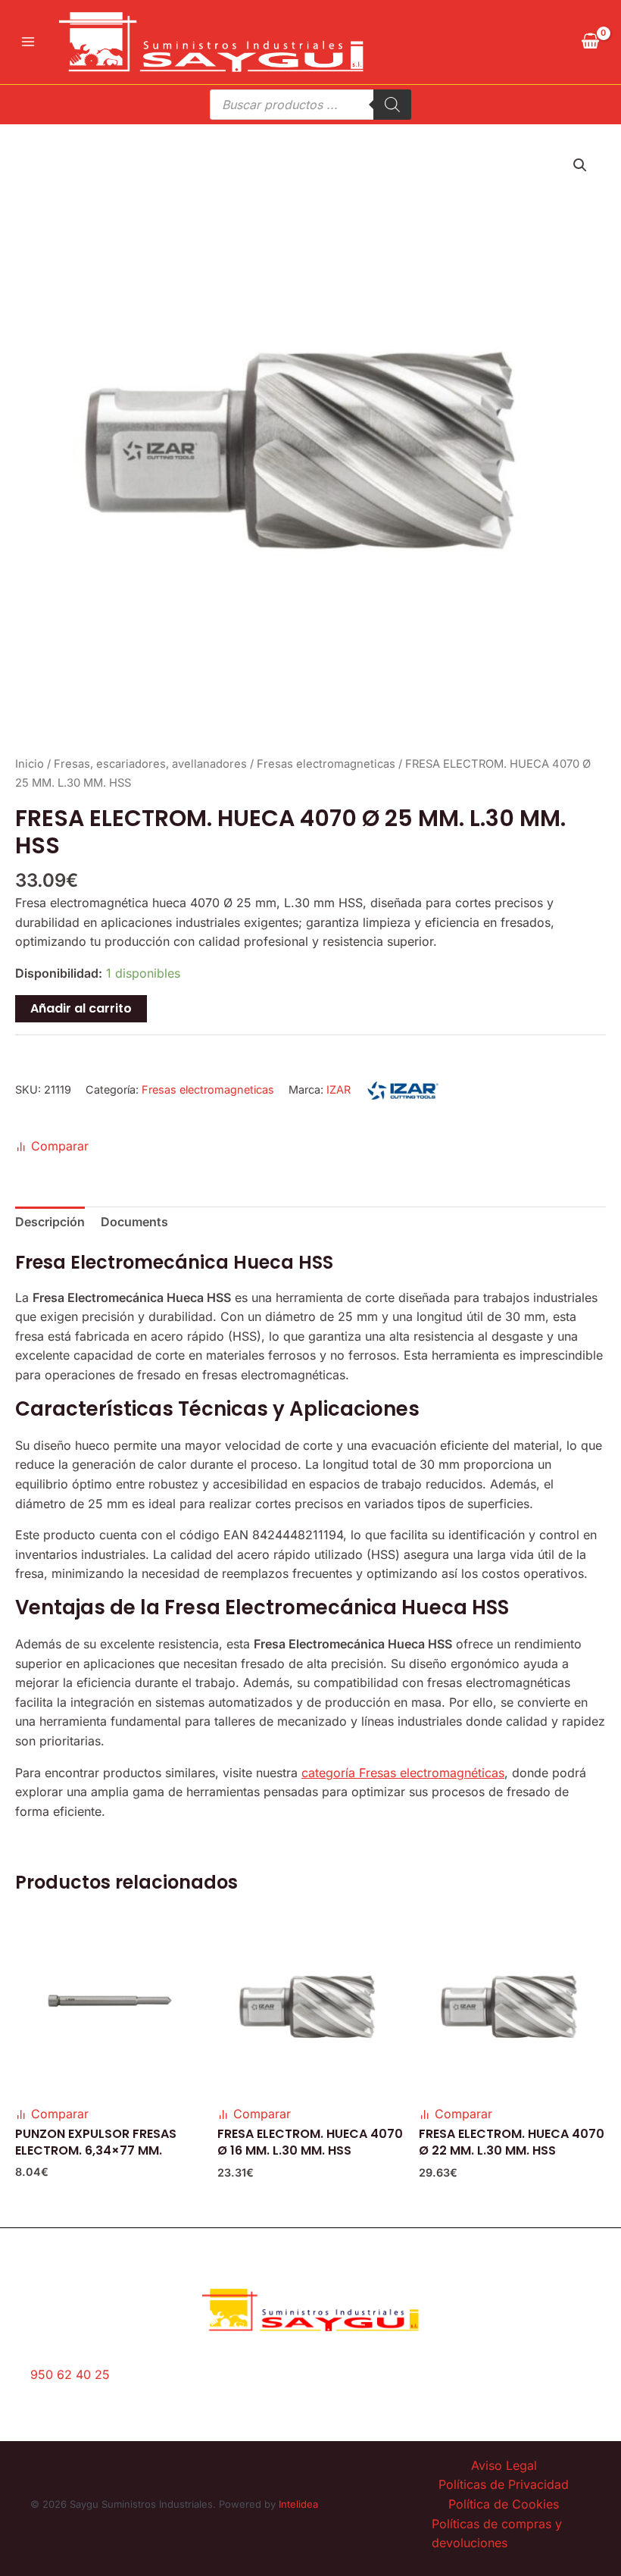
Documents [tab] (134, 1222)
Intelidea (298, 2504)
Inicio (30, 764)
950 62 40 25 (70, 2374)
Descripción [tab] (50, 1222)
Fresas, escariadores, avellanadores (150, 764)
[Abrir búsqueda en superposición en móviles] (310, 105)
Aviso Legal (504, 2465)
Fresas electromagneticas (326, 764)
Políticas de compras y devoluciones (497, 2534)
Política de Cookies (504, 2504)
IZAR (339, 1089)
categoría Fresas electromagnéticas (403, 1773)
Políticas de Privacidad (504, 2484)
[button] (580, 165)
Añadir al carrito (81, 1008)
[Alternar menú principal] (28, 42)
